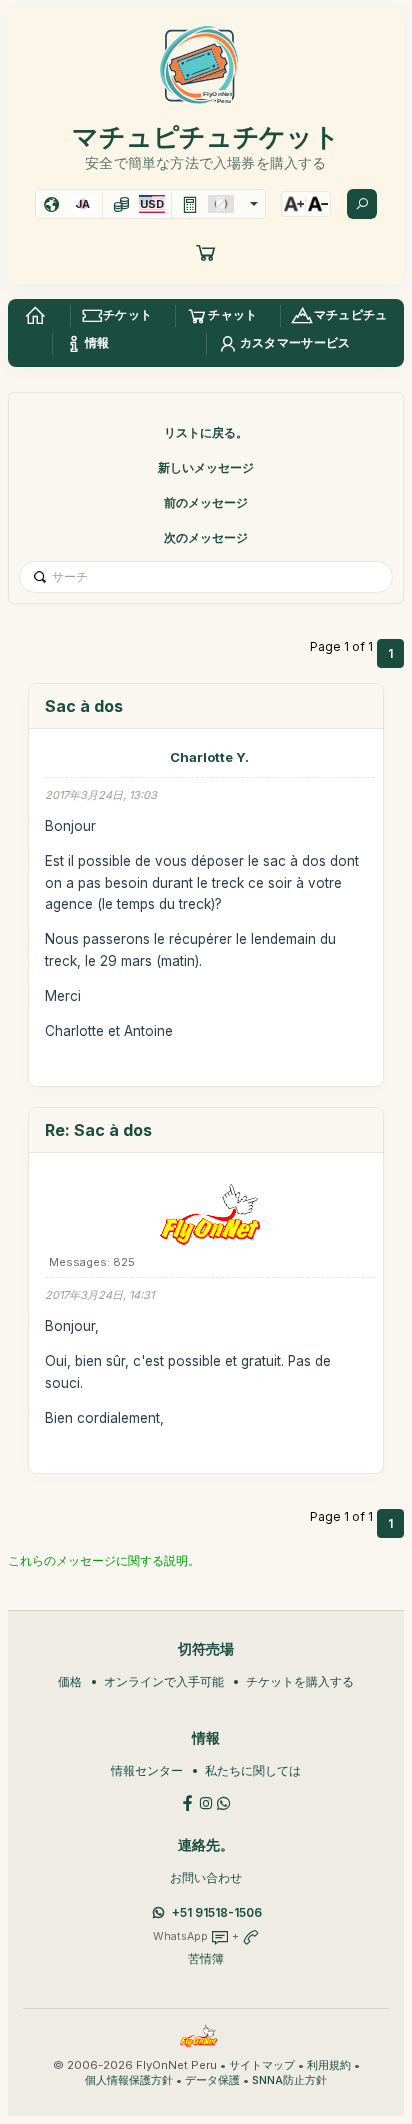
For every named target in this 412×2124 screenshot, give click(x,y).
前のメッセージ (206, 502)
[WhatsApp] (224, 1801)
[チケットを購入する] (206, 252)
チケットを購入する (300, 1681)
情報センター (147, 1770)
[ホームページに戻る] (35, 316)
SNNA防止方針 (289, 2080)
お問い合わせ (206, 1877)
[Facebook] (188, 1801)
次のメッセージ (206, 537)
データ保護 (212, 2080)
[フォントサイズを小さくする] (318, 204)
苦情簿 (206, 1958)
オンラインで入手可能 (164, 1681)
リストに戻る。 (206, 432)
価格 (70, 1681)
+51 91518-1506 (217, 1912)
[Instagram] (206, 1801)
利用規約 (329, 2065)
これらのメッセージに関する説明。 (104, 1560)
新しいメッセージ (206, 467)
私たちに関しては (253, 1770)
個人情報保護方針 (129, 2080)
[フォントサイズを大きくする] (294, 204)
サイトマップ (262, 2065)
